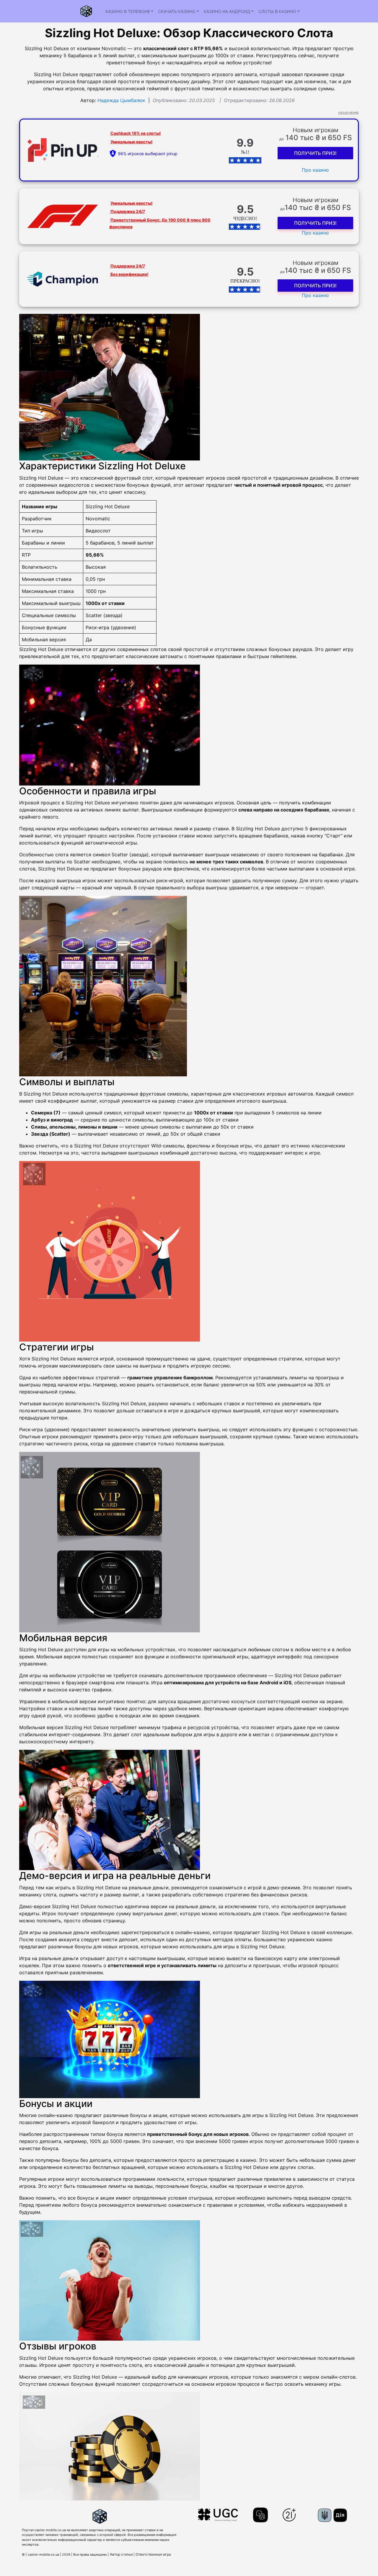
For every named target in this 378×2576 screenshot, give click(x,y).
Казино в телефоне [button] (128, 11)
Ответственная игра (153, 2554)
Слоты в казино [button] (277, 11)
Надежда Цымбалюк (121, 100)
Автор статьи (121, 2554)
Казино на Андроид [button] (227, 11)
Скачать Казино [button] (177, 11)
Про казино (315, 170)
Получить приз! (316, 153)
